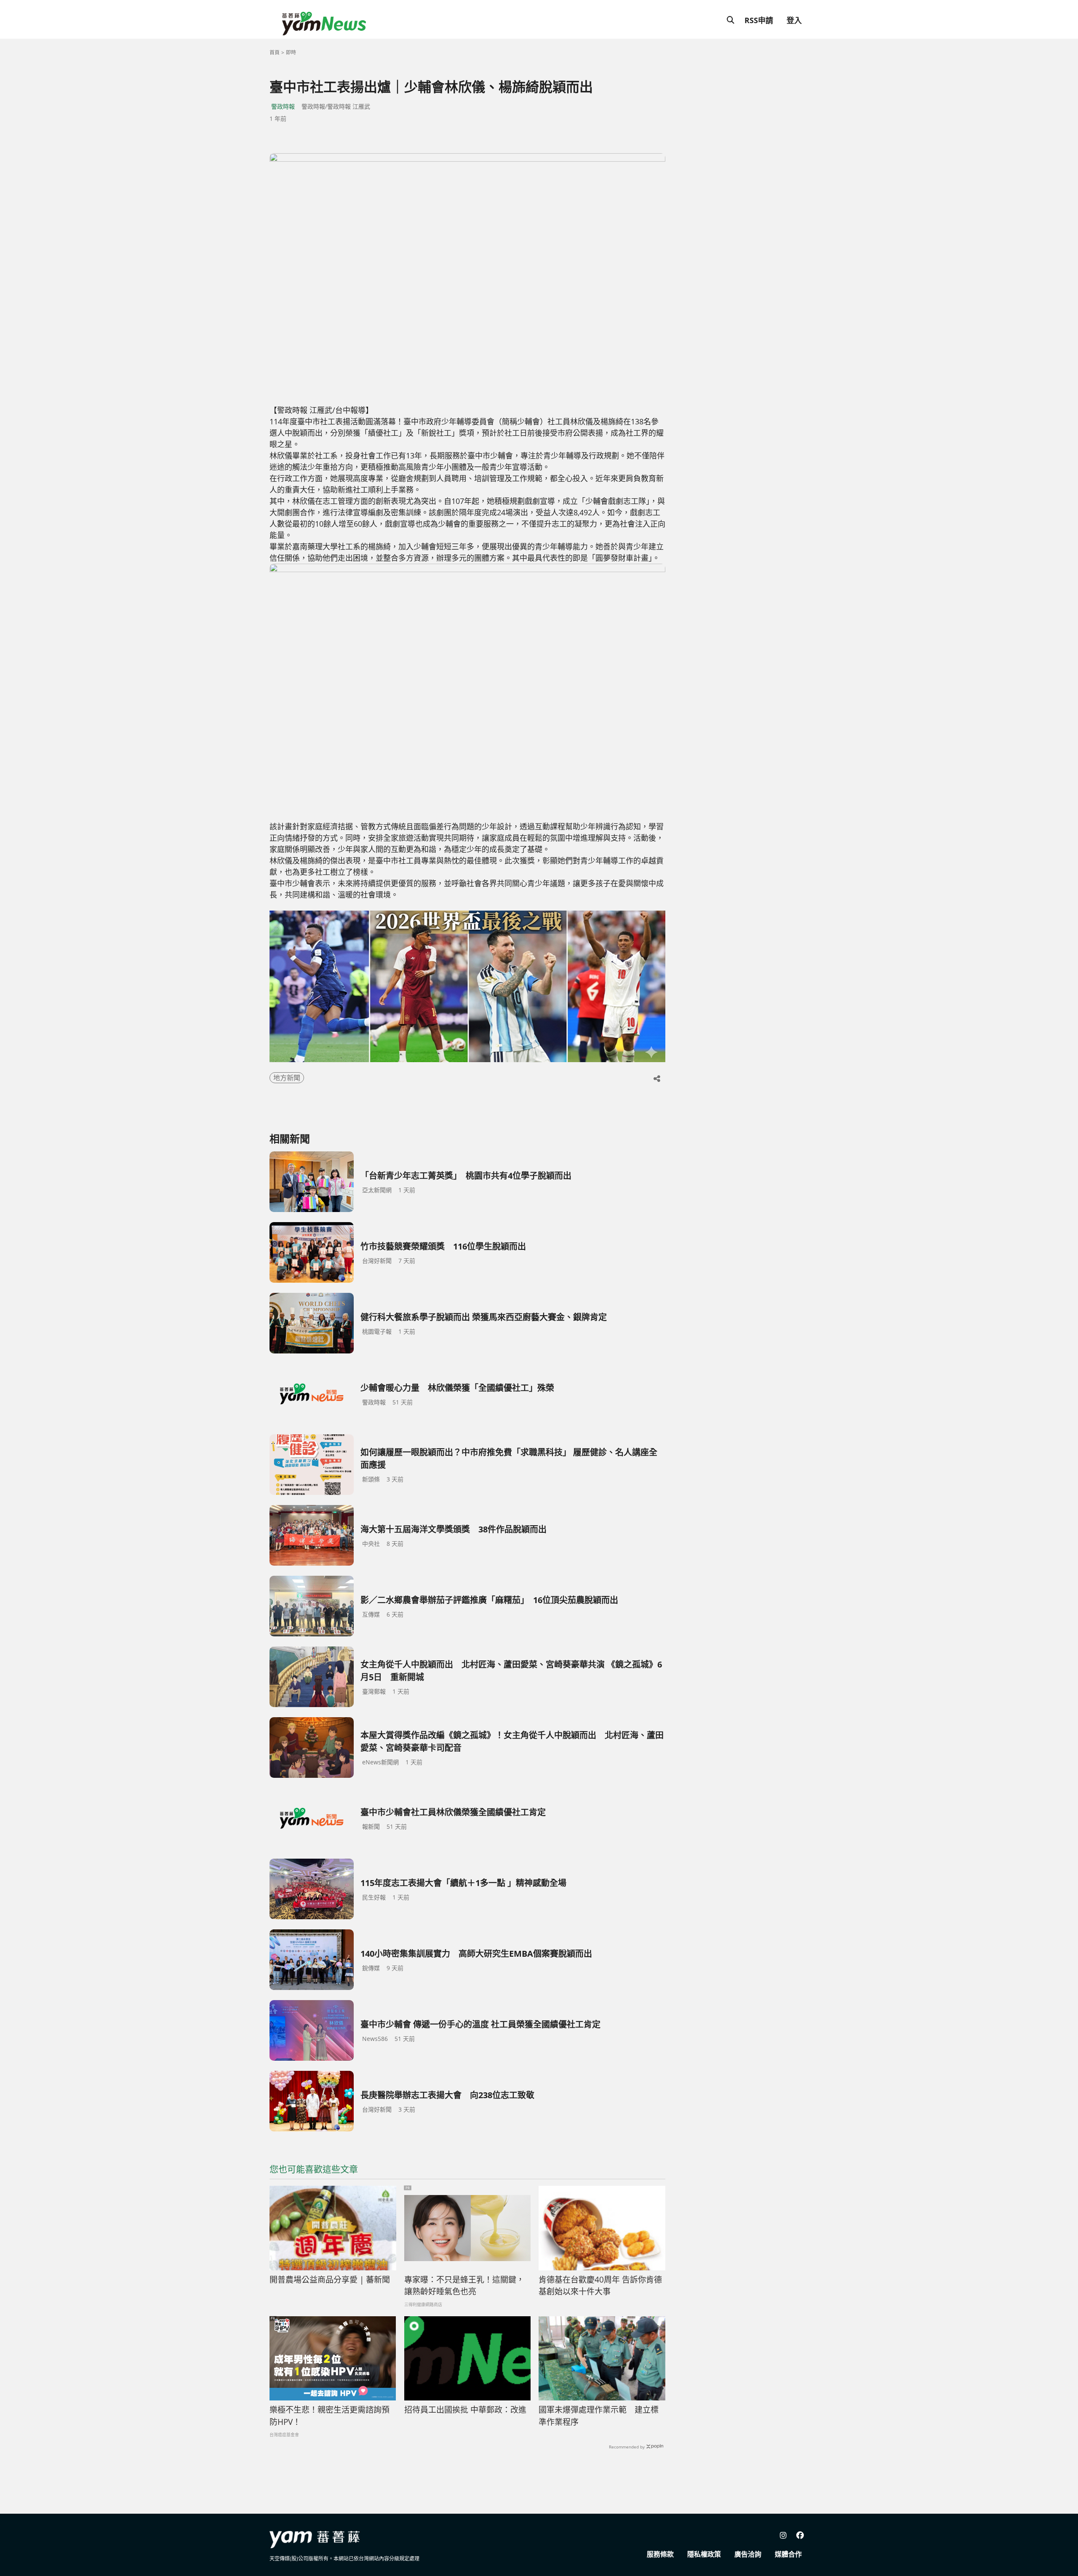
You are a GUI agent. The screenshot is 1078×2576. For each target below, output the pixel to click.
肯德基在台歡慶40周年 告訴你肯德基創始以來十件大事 (600, 2286)
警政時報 (283, 106)
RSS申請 (759, 20)
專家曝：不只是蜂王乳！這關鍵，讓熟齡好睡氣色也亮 (464, 2286)
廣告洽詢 (748, 2554)
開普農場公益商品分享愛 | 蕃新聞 (330, 2280)
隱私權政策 (704, 2554)
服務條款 (660, 2554)
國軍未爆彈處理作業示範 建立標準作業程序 (599, 2416)
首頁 (275, 52)
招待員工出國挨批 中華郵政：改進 (465, 2410)
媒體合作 (788, 2554)
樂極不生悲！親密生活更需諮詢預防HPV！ (330, 2416)
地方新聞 (287, 1078)
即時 (291, 52)
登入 (794, 20)
